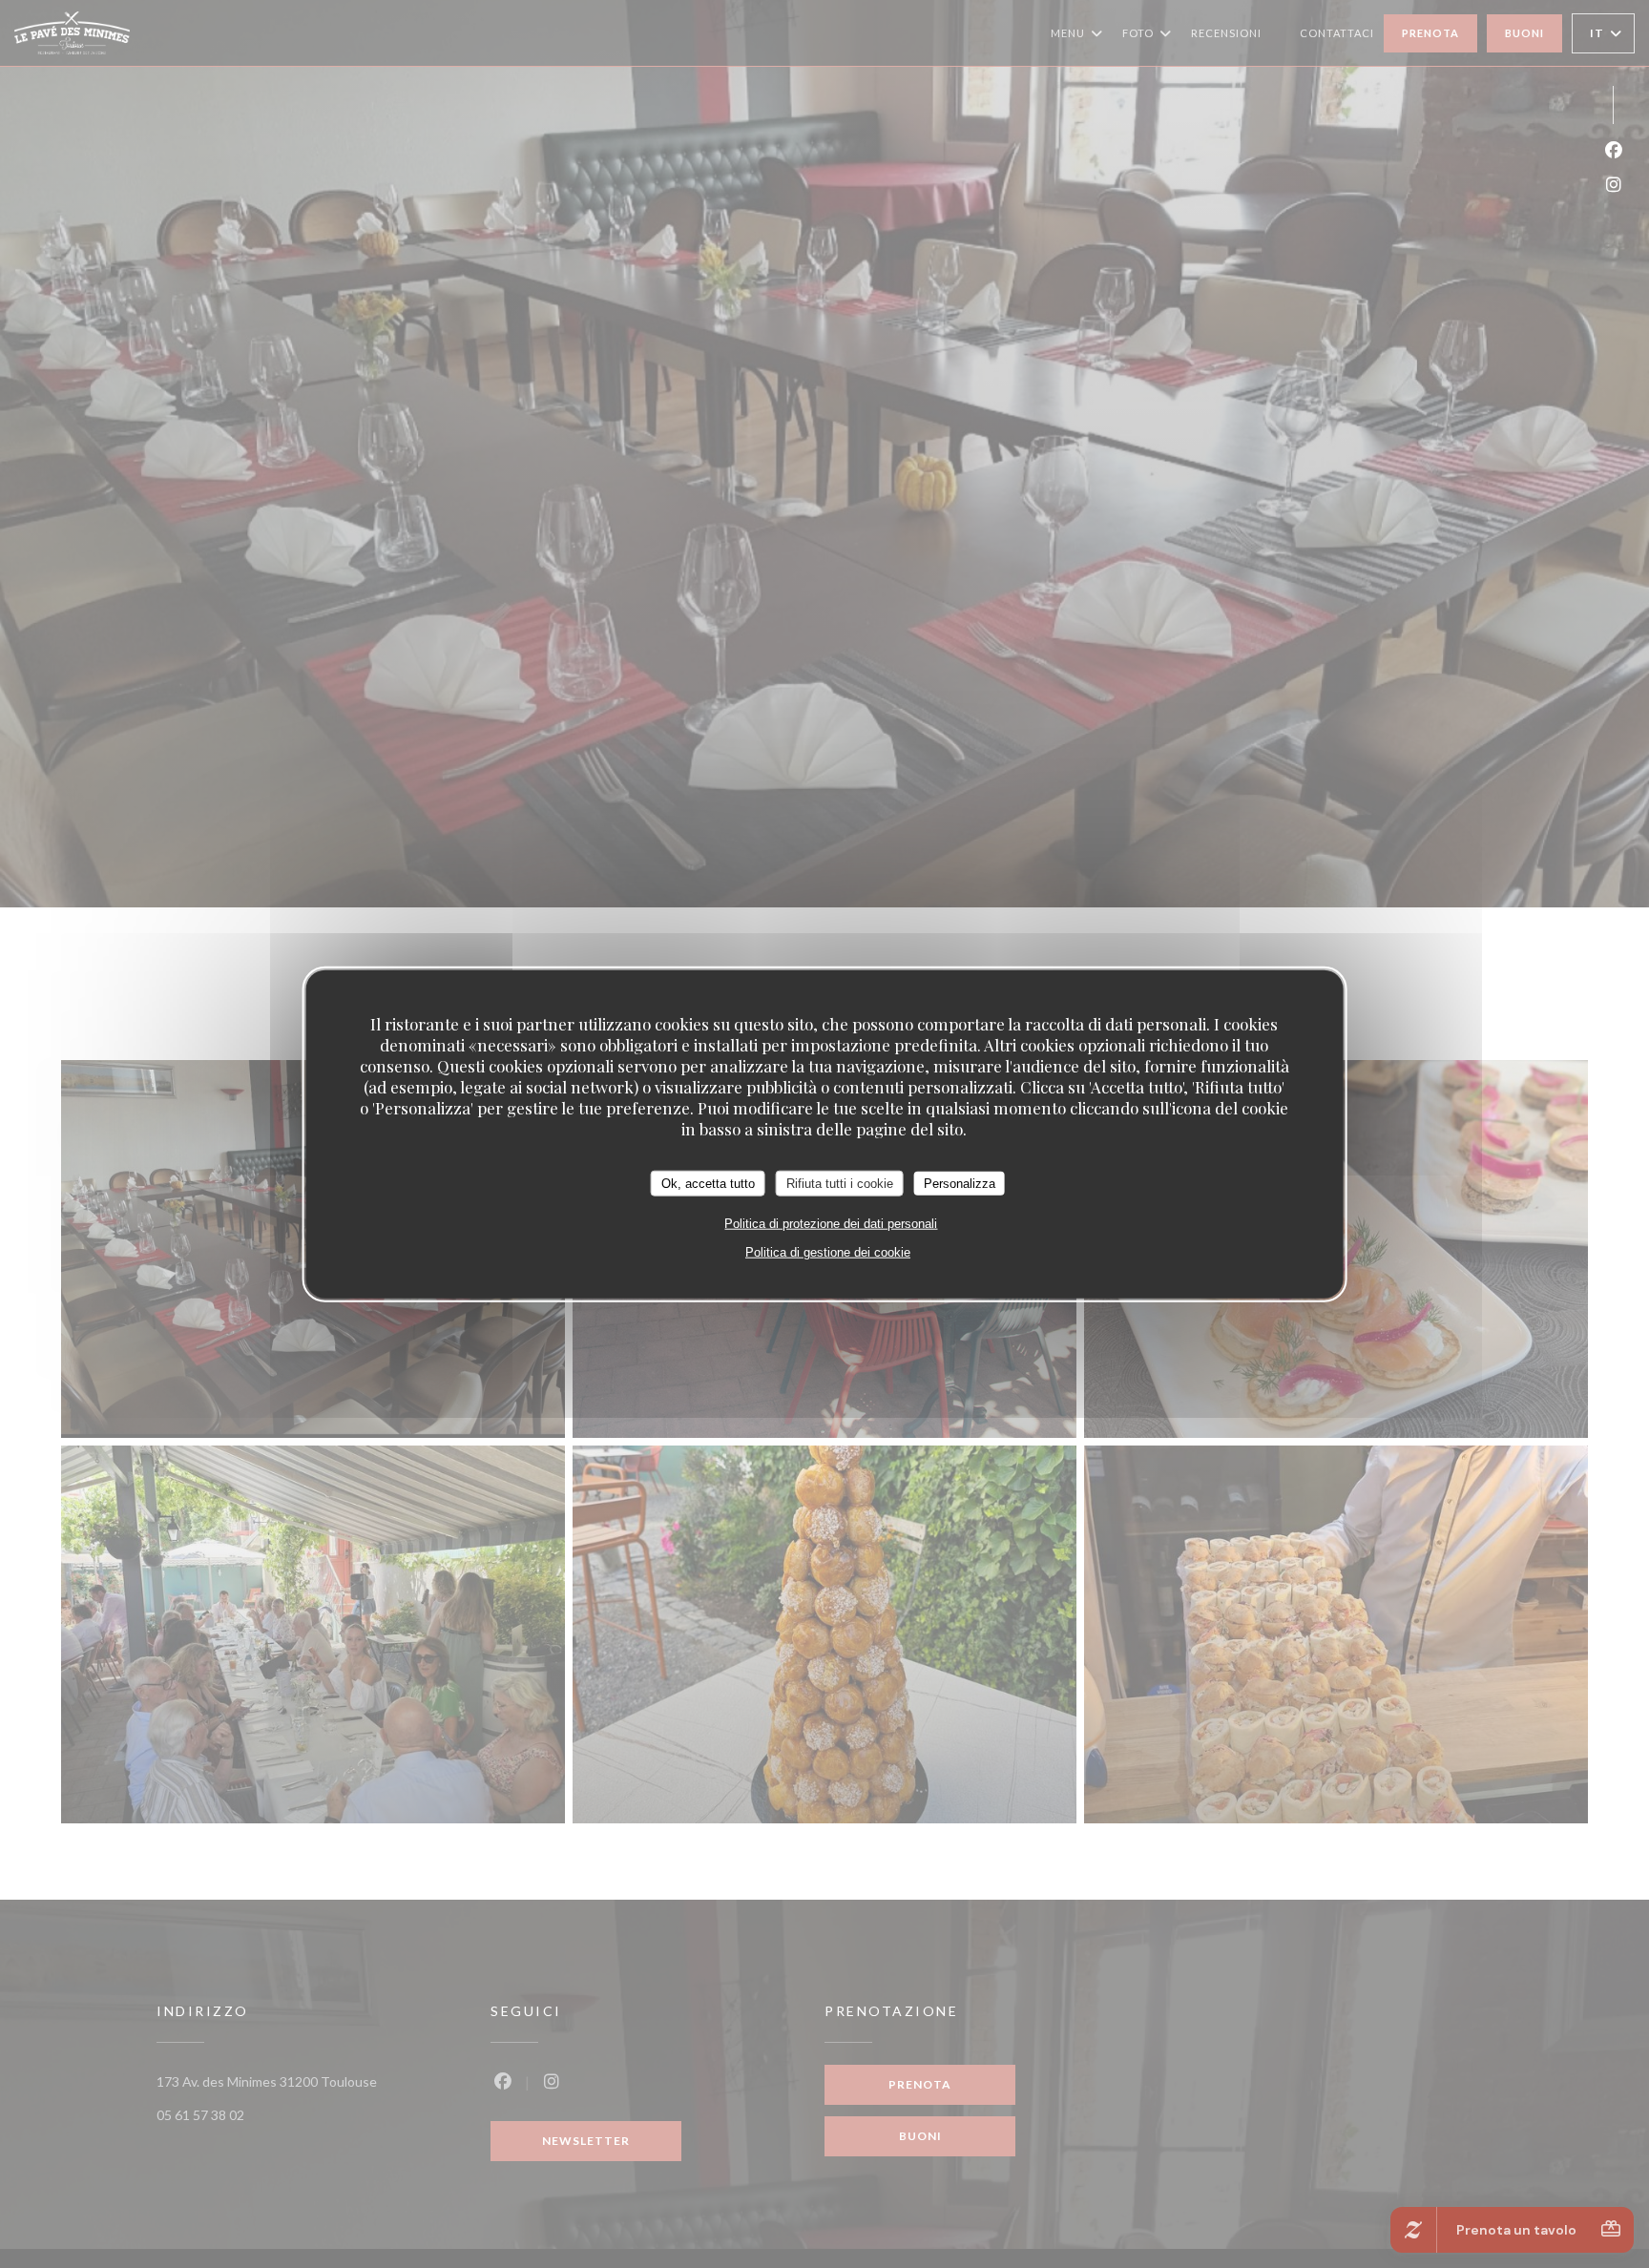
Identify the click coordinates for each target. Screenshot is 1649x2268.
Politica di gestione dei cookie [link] (828, 1252)
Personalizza (960, 1183)
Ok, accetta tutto (708, 1183)
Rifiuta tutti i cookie (840, 1183)
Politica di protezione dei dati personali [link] (831, 1224)
